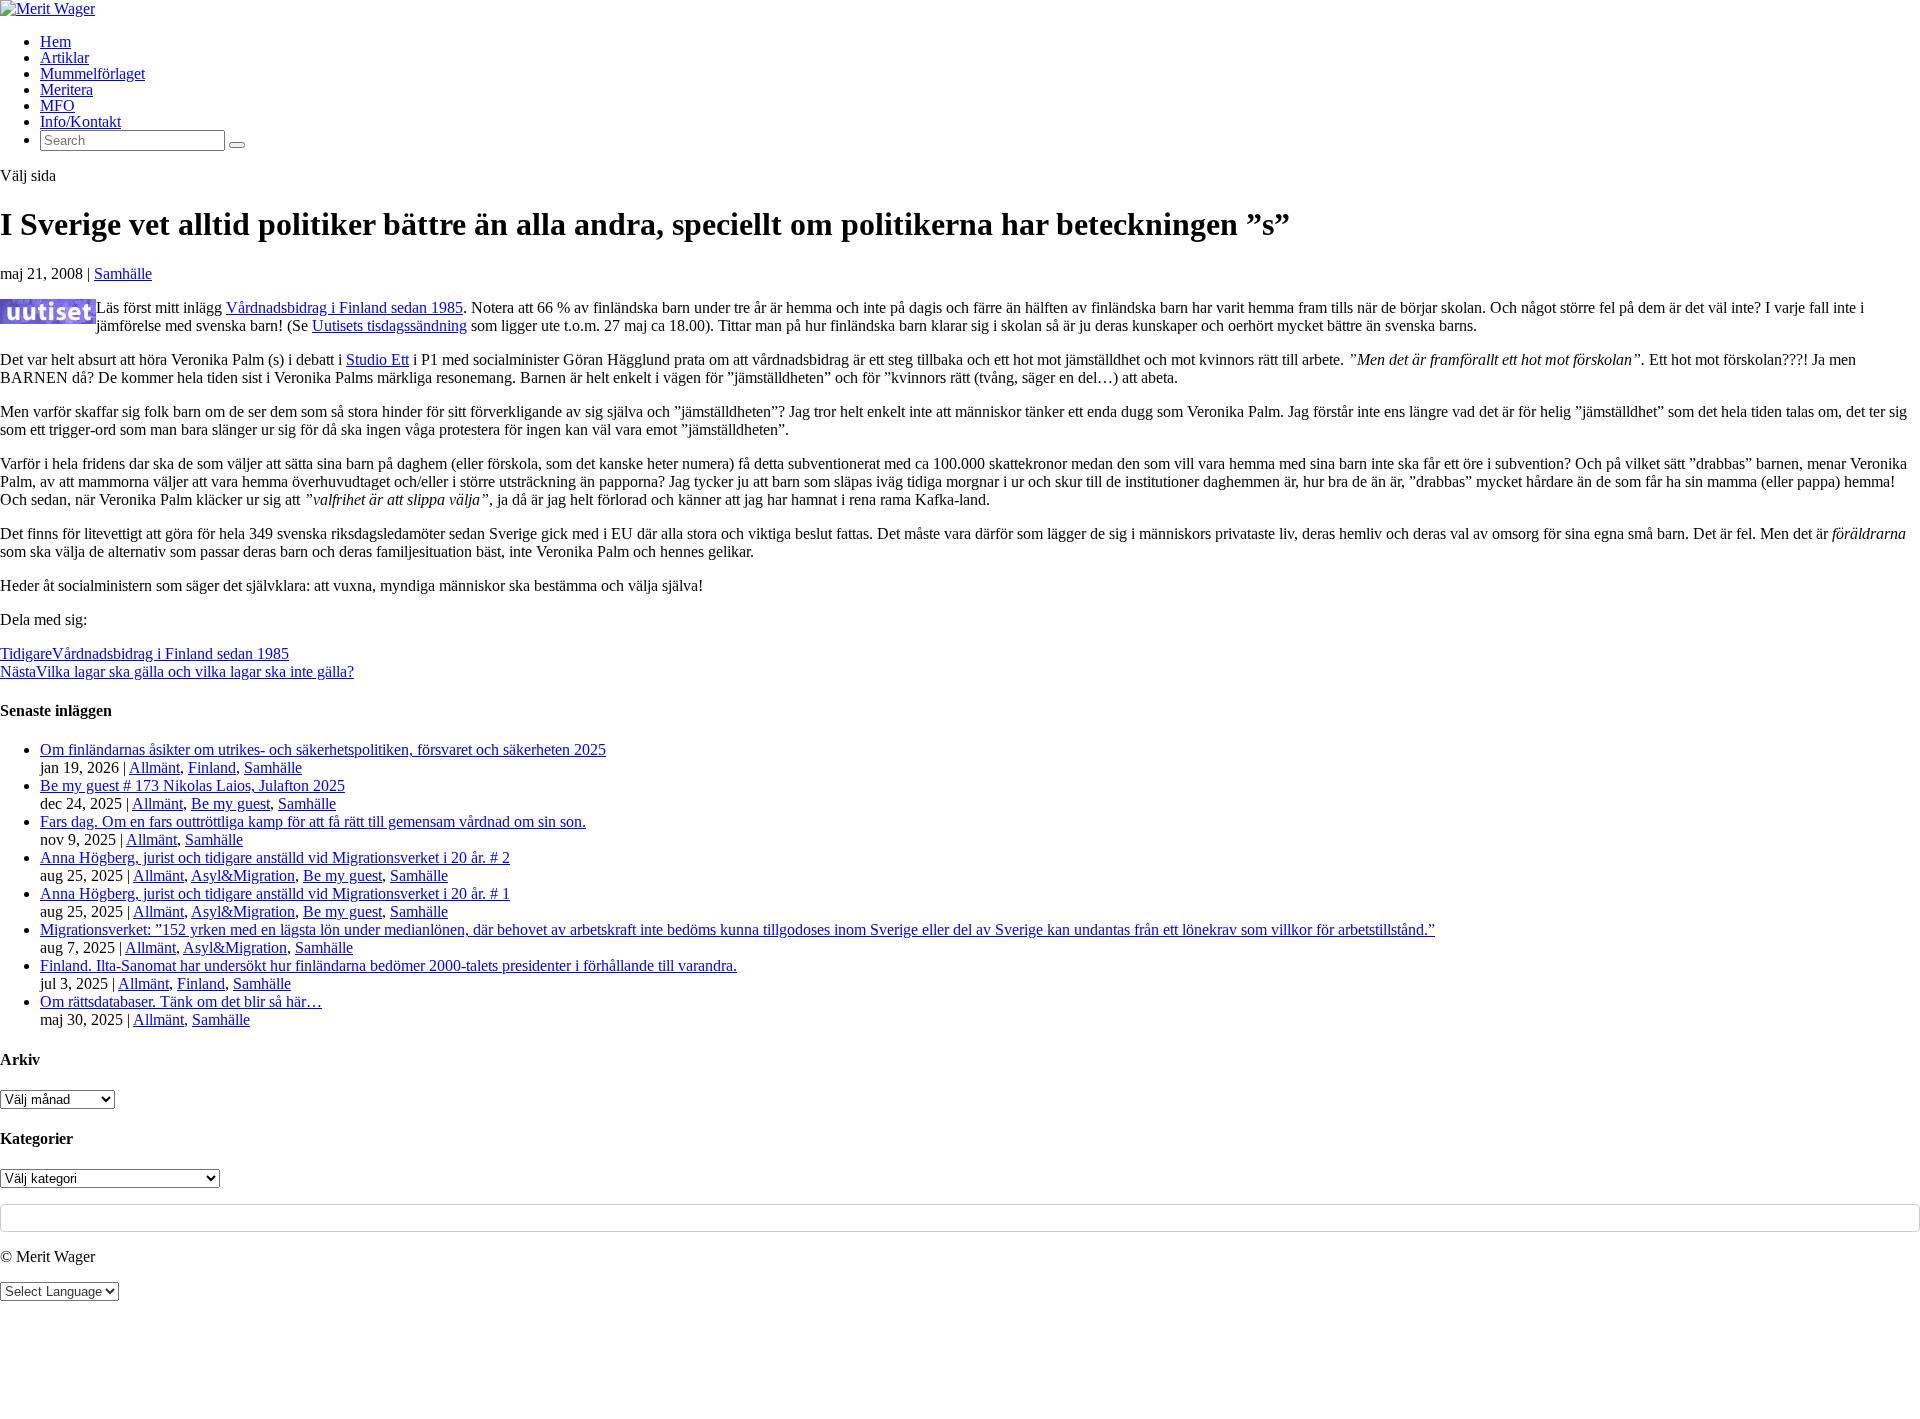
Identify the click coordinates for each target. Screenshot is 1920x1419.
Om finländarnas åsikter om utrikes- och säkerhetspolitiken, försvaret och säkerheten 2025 (323, 749)
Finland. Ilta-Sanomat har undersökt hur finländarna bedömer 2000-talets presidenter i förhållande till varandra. (388, 965)
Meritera (66, 89)
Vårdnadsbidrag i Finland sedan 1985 (344, 307)
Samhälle (123, 273)
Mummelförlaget (92, 73)
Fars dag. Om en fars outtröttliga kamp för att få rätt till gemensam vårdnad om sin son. (313, 821)
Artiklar (64, 57)
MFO (57, 105)
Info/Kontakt (80, 121)
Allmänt (154, 767)
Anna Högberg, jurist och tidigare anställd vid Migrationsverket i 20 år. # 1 (275, 893)
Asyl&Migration (243, 875)
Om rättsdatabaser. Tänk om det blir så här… (181, 1001)
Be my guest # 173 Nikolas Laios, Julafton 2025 (192, 785)
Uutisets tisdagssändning (389, 325)
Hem (55, 41)
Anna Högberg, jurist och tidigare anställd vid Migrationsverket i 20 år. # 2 (275, 857)
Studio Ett (377, 359)
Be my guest (230, 803)
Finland (212, 767)
